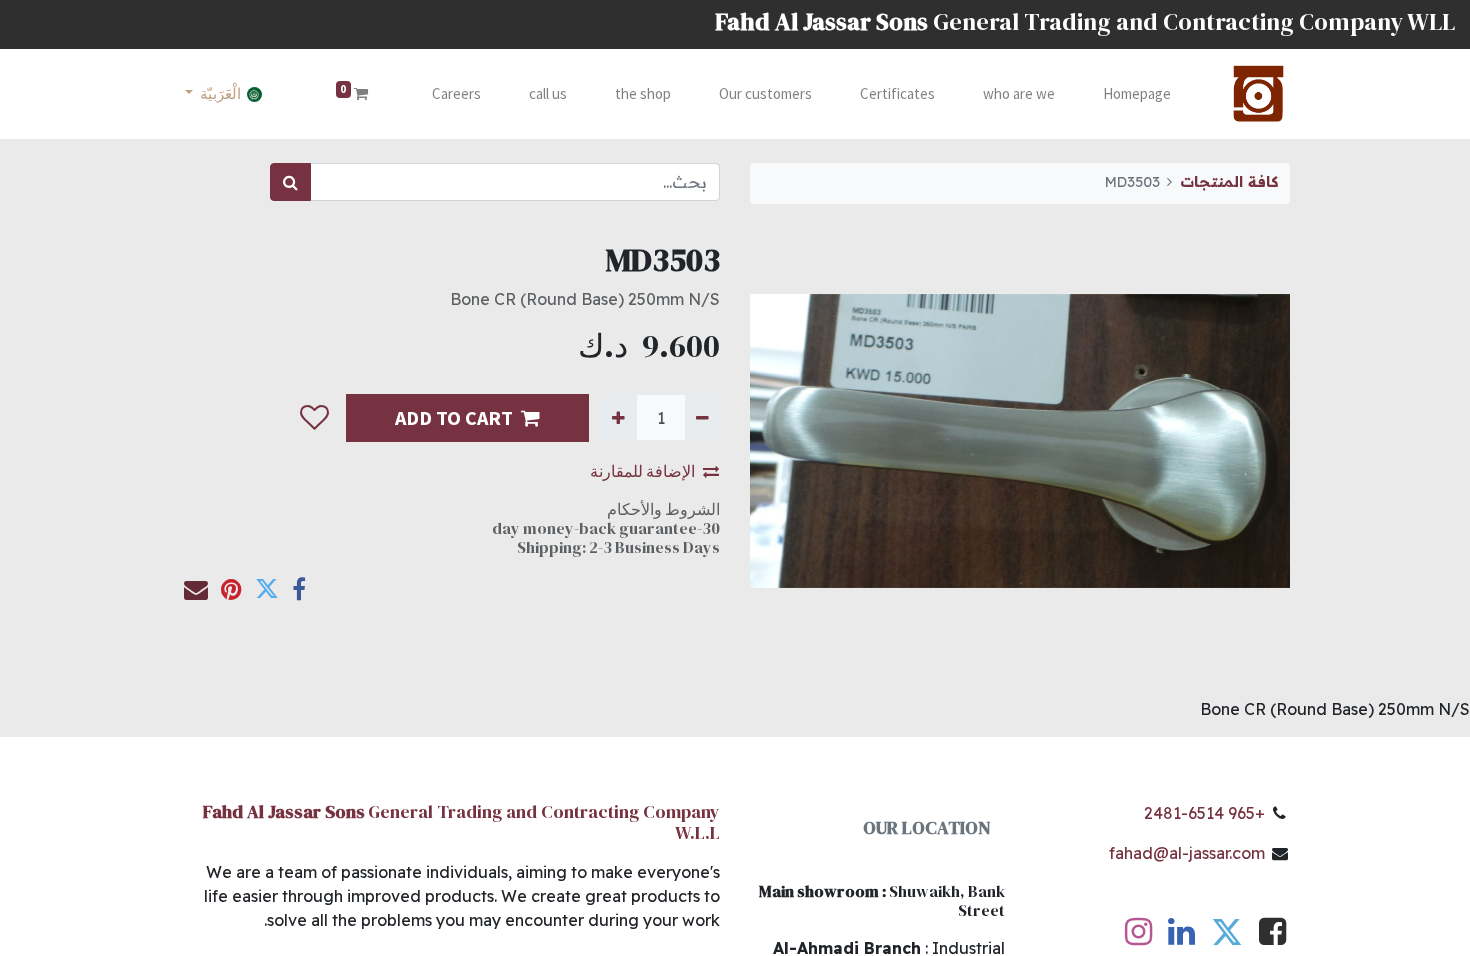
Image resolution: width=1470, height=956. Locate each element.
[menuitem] (1137, 94)
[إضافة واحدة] (618, 417)
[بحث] (290, 182)
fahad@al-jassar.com (1187, 853)
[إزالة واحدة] (702, 417)
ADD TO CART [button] (454, 417)
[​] (1272, 937)
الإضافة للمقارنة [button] (642, 471)
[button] (314, 418)
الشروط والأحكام (663, 509)
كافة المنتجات (1229, 182)
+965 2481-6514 (1204, 813)
